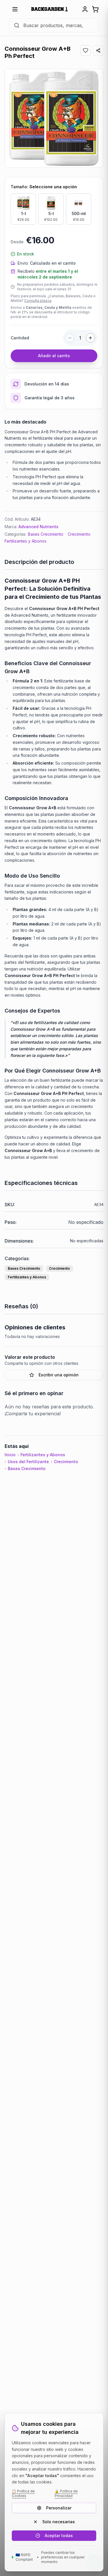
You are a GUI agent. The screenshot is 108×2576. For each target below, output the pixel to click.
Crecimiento (79, 534)
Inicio (10, 1455)
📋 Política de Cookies (23, 2493)
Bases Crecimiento (46, 534)
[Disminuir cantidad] (70, 338)
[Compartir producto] (98, 50)
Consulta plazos (38, 301)
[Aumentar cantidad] (90, 338)
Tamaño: (44, 187)
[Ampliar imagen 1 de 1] (54, 118)
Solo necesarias (59, 2522)
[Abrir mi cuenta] (85, 9)
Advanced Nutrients (38, 527)
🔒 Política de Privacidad (66, 2493)
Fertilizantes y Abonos (25, 541)
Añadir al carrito (54, 356)
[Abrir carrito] (95, 9)
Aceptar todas (59, 2535)
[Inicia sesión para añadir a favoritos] (86, 50)
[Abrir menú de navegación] (15, 9)
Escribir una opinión (59, 1375)
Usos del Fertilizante (28, 1462)
